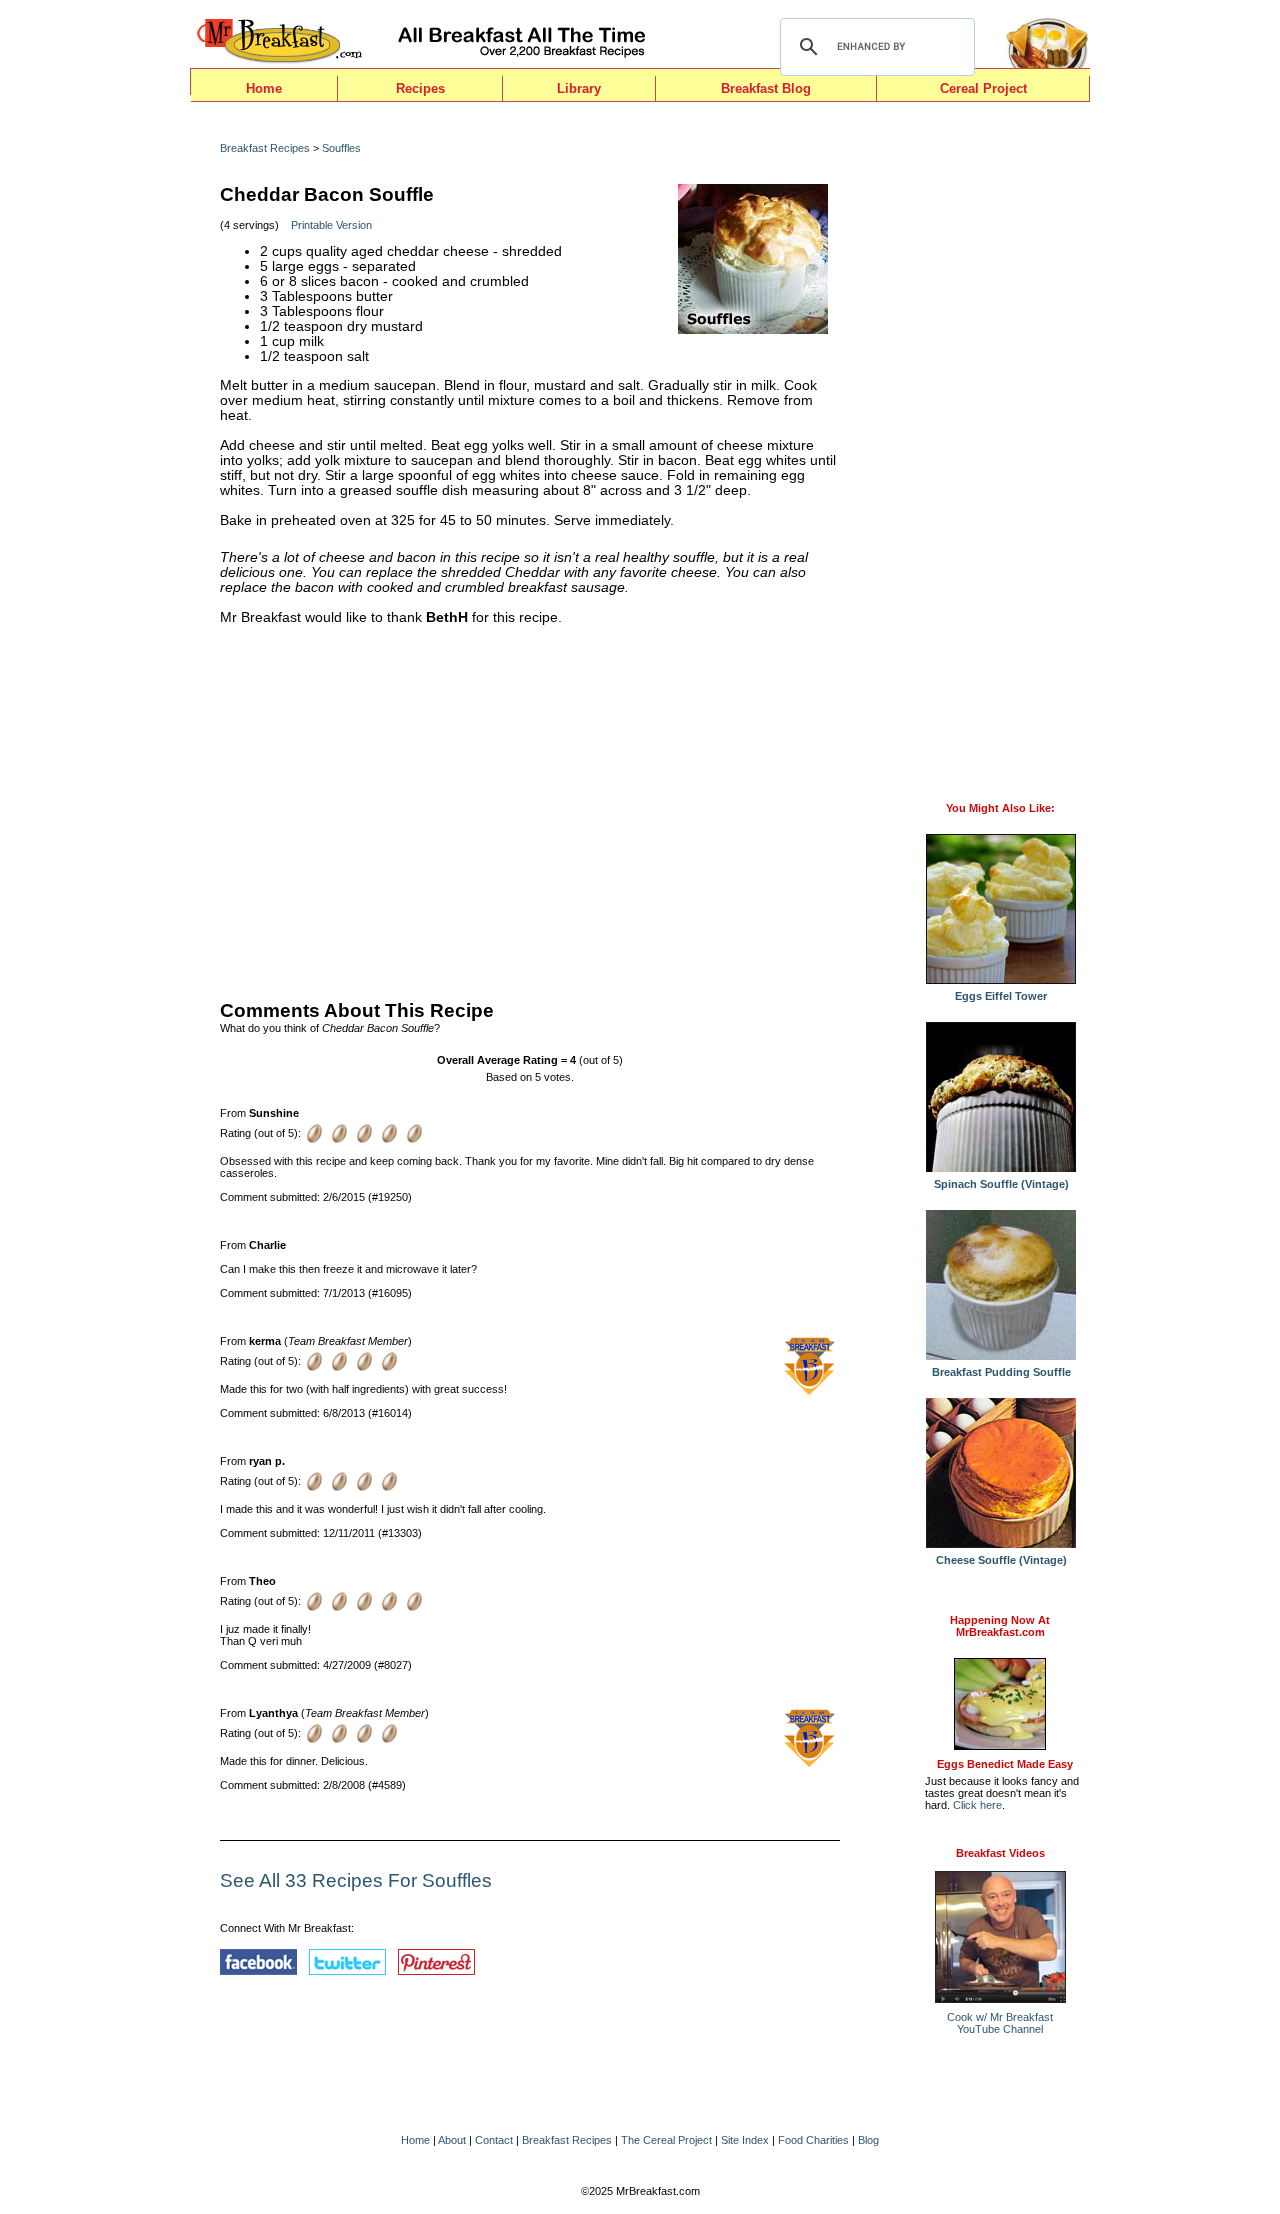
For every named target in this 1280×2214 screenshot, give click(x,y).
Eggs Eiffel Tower (1001, 996)
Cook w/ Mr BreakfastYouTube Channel (1000, 2023)
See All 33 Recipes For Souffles (356, 1880)
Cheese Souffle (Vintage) (1001, 1560)
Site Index (745, 2140)
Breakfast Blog (766, 88)
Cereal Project (983, 88)
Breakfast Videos (1000, 1853)
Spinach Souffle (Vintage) (1001, 1184)
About (452, 2140)
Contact (494, 2140)
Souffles (341, 148)
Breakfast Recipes (265, 148)
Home (264, 88)
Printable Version (331, 225)
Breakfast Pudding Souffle (1001, 1372)
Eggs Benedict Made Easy (1005, 1764)
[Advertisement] (530, 808)
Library (579, 88)
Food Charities (813, 2140)
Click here (977, 1805)
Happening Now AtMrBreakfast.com (1000, 1626)
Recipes (420, 88)
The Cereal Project (666, 2140)
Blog (868, 2140)
